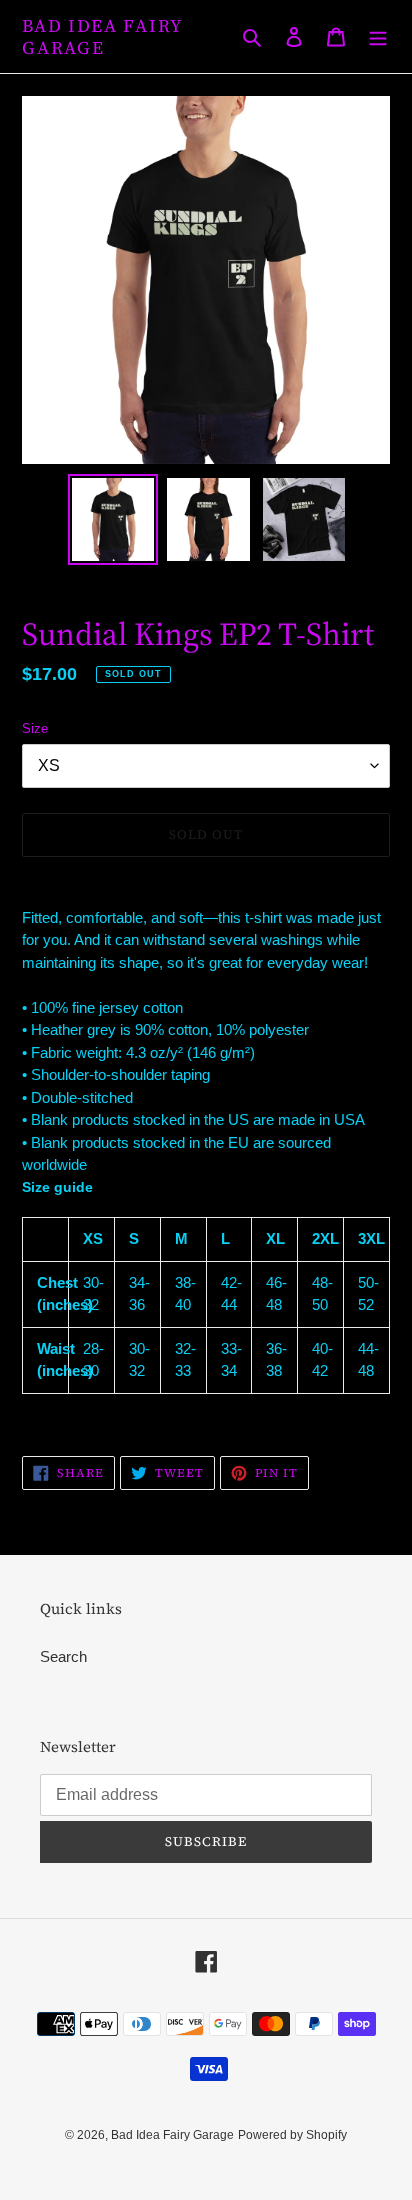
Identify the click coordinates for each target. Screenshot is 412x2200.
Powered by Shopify (292, 2135)
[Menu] (378, 36)
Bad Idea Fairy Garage (103, 36)
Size (35, 728)
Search (63, 1656)
